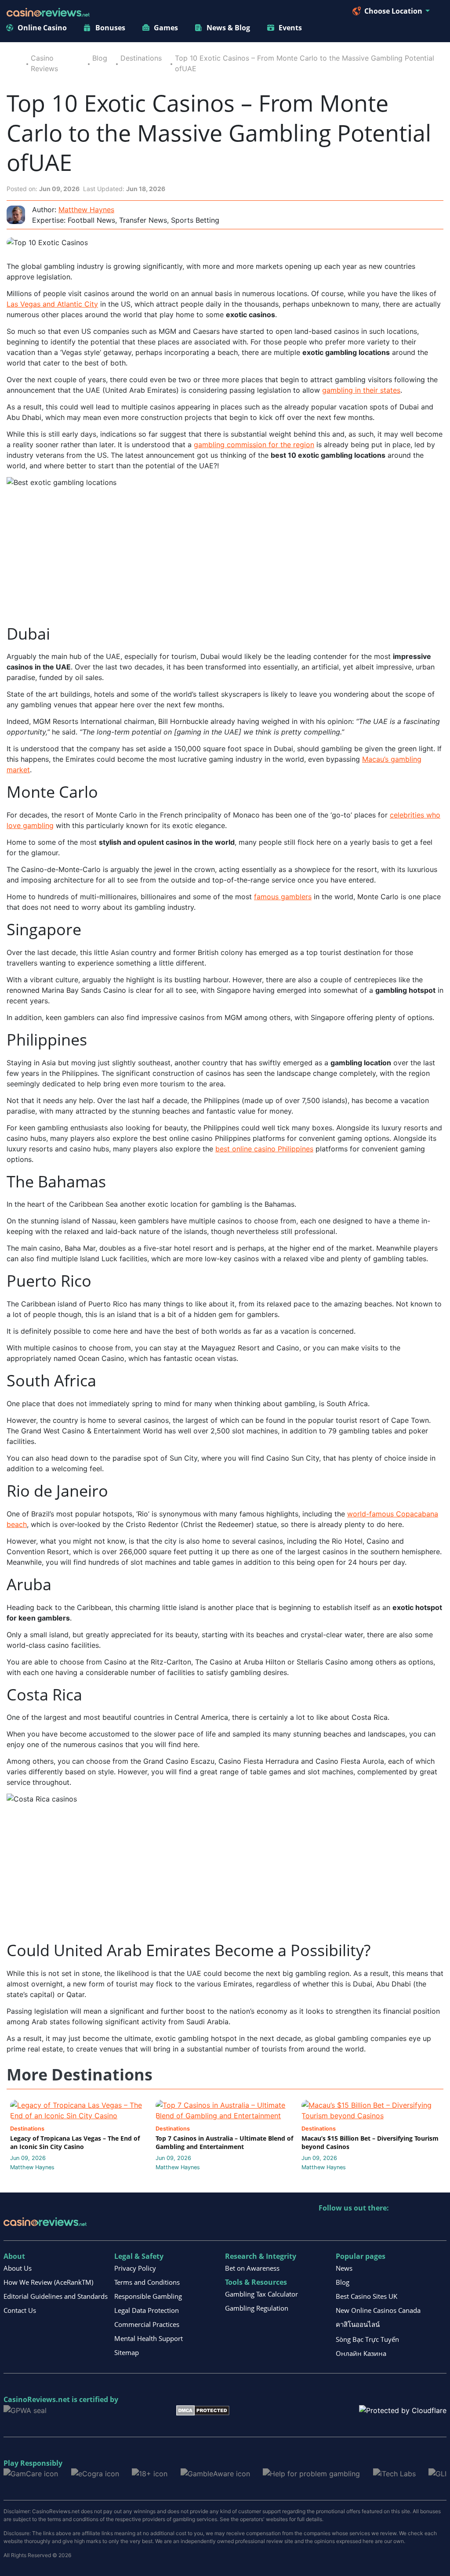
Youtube (383, 2226)
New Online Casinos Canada (378, 2310)
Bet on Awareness (252, 2268)
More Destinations (80, 2075)
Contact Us (20, 2310)
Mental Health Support (149, 2338)
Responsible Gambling (148, 2296)
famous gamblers (283, 897)
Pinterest (364, 2226)
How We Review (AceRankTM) (48, 2282)
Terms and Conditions (147, 2282)
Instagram (420, 2226)
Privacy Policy (135, 2268)
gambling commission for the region (254, 445)
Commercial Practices (147, 2324)
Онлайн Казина (361, 2353)
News (344, 2268)
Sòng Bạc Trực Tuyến (367, 2339)
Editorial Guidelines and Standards (56, 2296)
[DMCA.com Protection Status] (203, 2410)
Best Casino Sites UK (367, 2296)
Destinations (141, 58)
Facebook (401, 2226)
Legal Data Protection (147, 2310)
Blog (100, 58)
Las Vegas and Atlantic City (52, 304)
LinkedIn (345, 2226)
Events (290, 28)
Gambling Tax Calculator (261, 2294)
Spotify (439, 2226)
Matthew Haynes (86, 210)
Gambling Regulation (257, 2308)
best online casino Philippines (264, 1149)
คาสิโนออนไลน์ (358, 2324)
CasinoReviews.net (37, 2399)
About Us (18, 2268)
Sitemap (127, 2352)
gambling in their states (361, 390)
